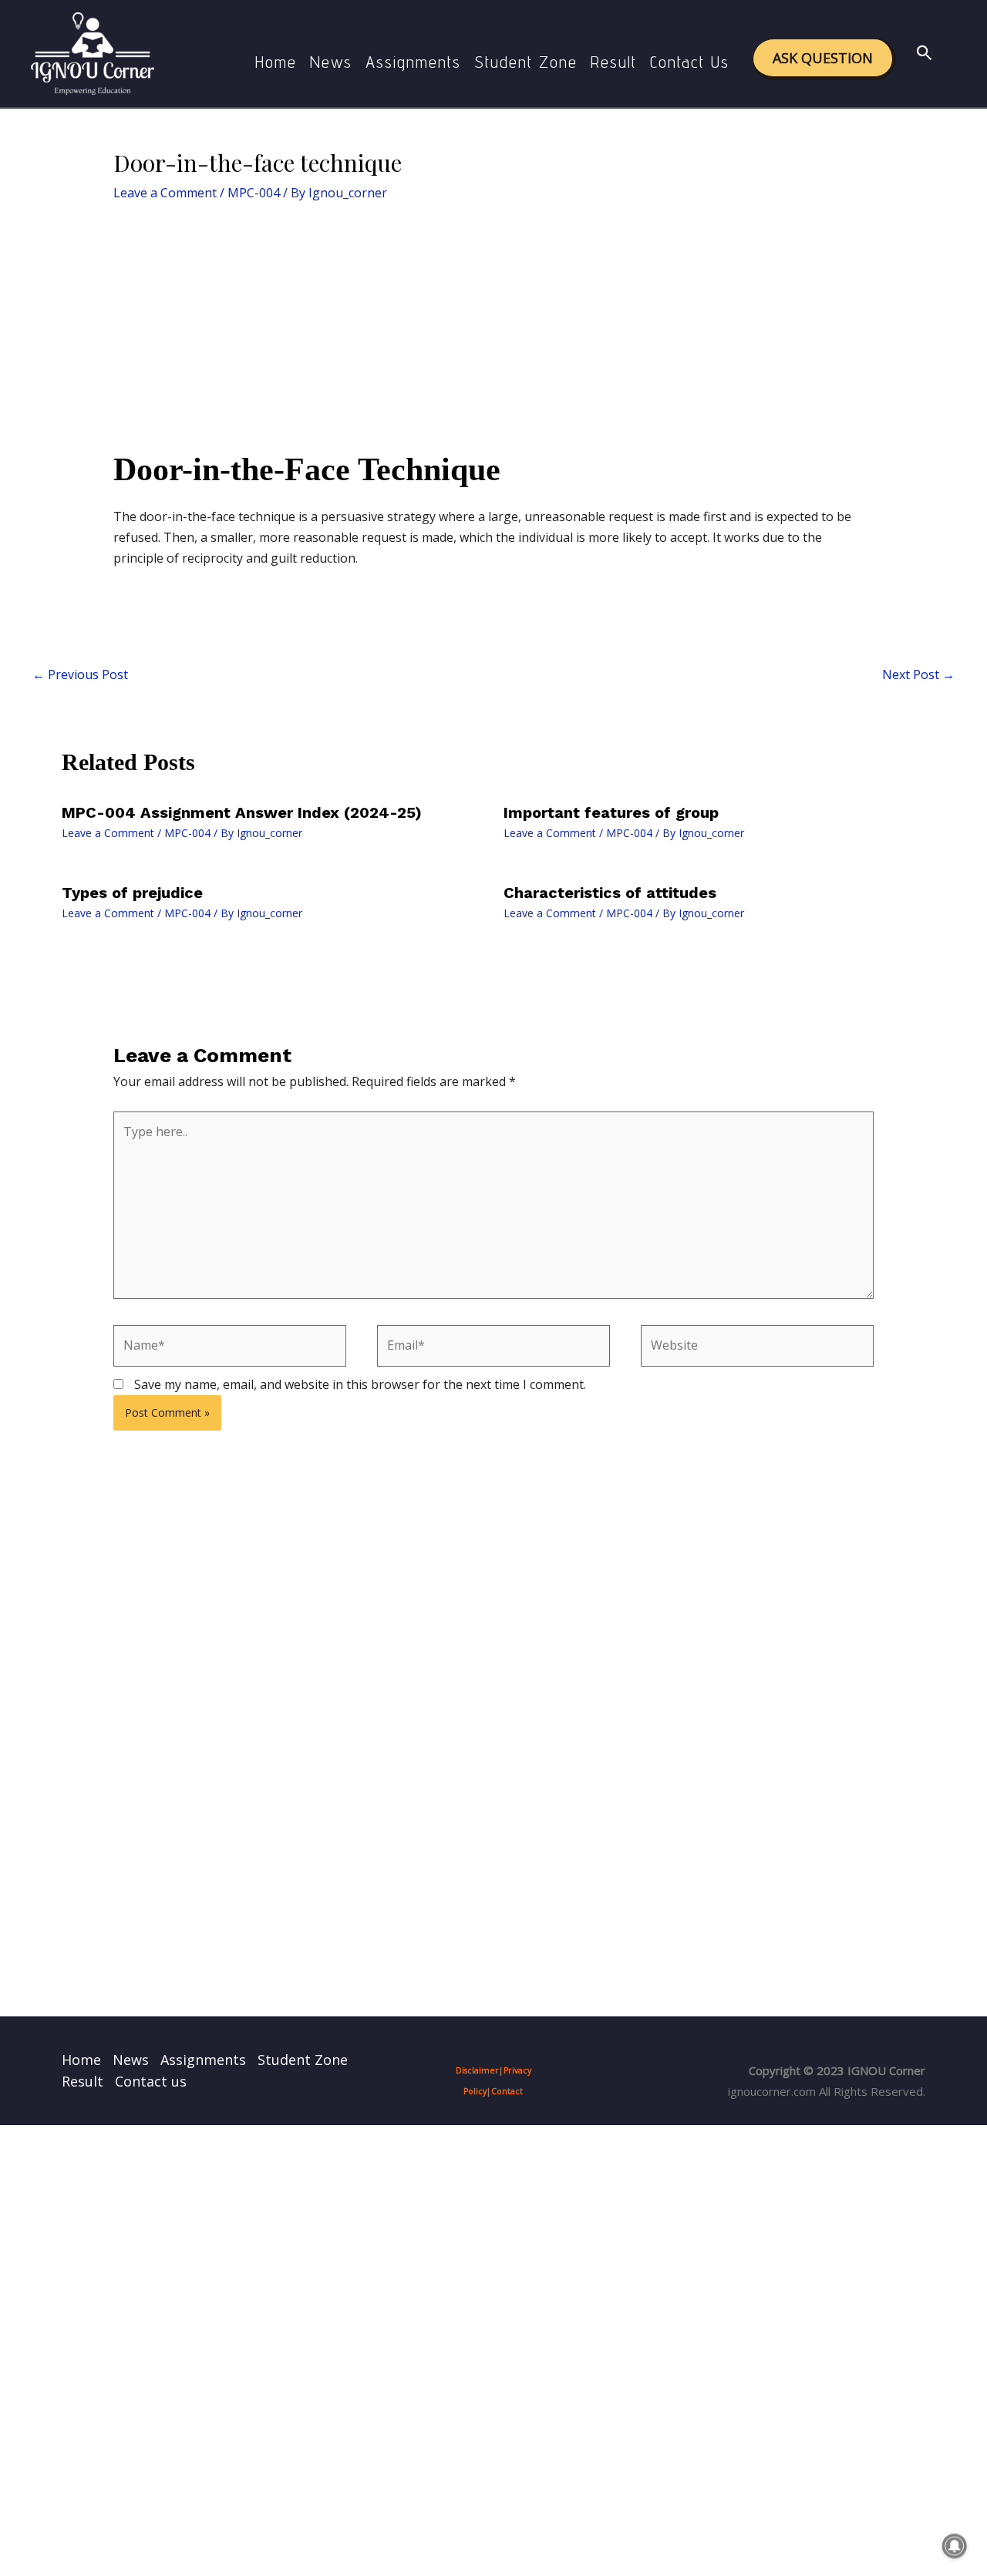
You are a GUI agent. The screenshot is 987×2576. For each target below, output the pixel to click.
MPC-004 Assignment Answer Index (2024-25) (242, 812)
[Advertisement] (494, 335)
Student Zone (526, 62)
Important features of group (611, 812)
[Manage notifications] (955, 2546)
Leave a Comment (165, 193)
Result (614, 62)
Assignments (413, 62)
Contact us (690, 62)
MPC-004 (254, 193)
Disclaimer (477, 2070)
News (331, 62)
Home (276, 62)
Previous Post (80, 674)
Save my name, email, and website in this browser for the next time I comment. (360, 1384)
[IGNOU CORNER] (93, 52)
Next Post (918, 674)
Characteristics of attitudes (610, 893)
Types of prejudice (132, 893)
